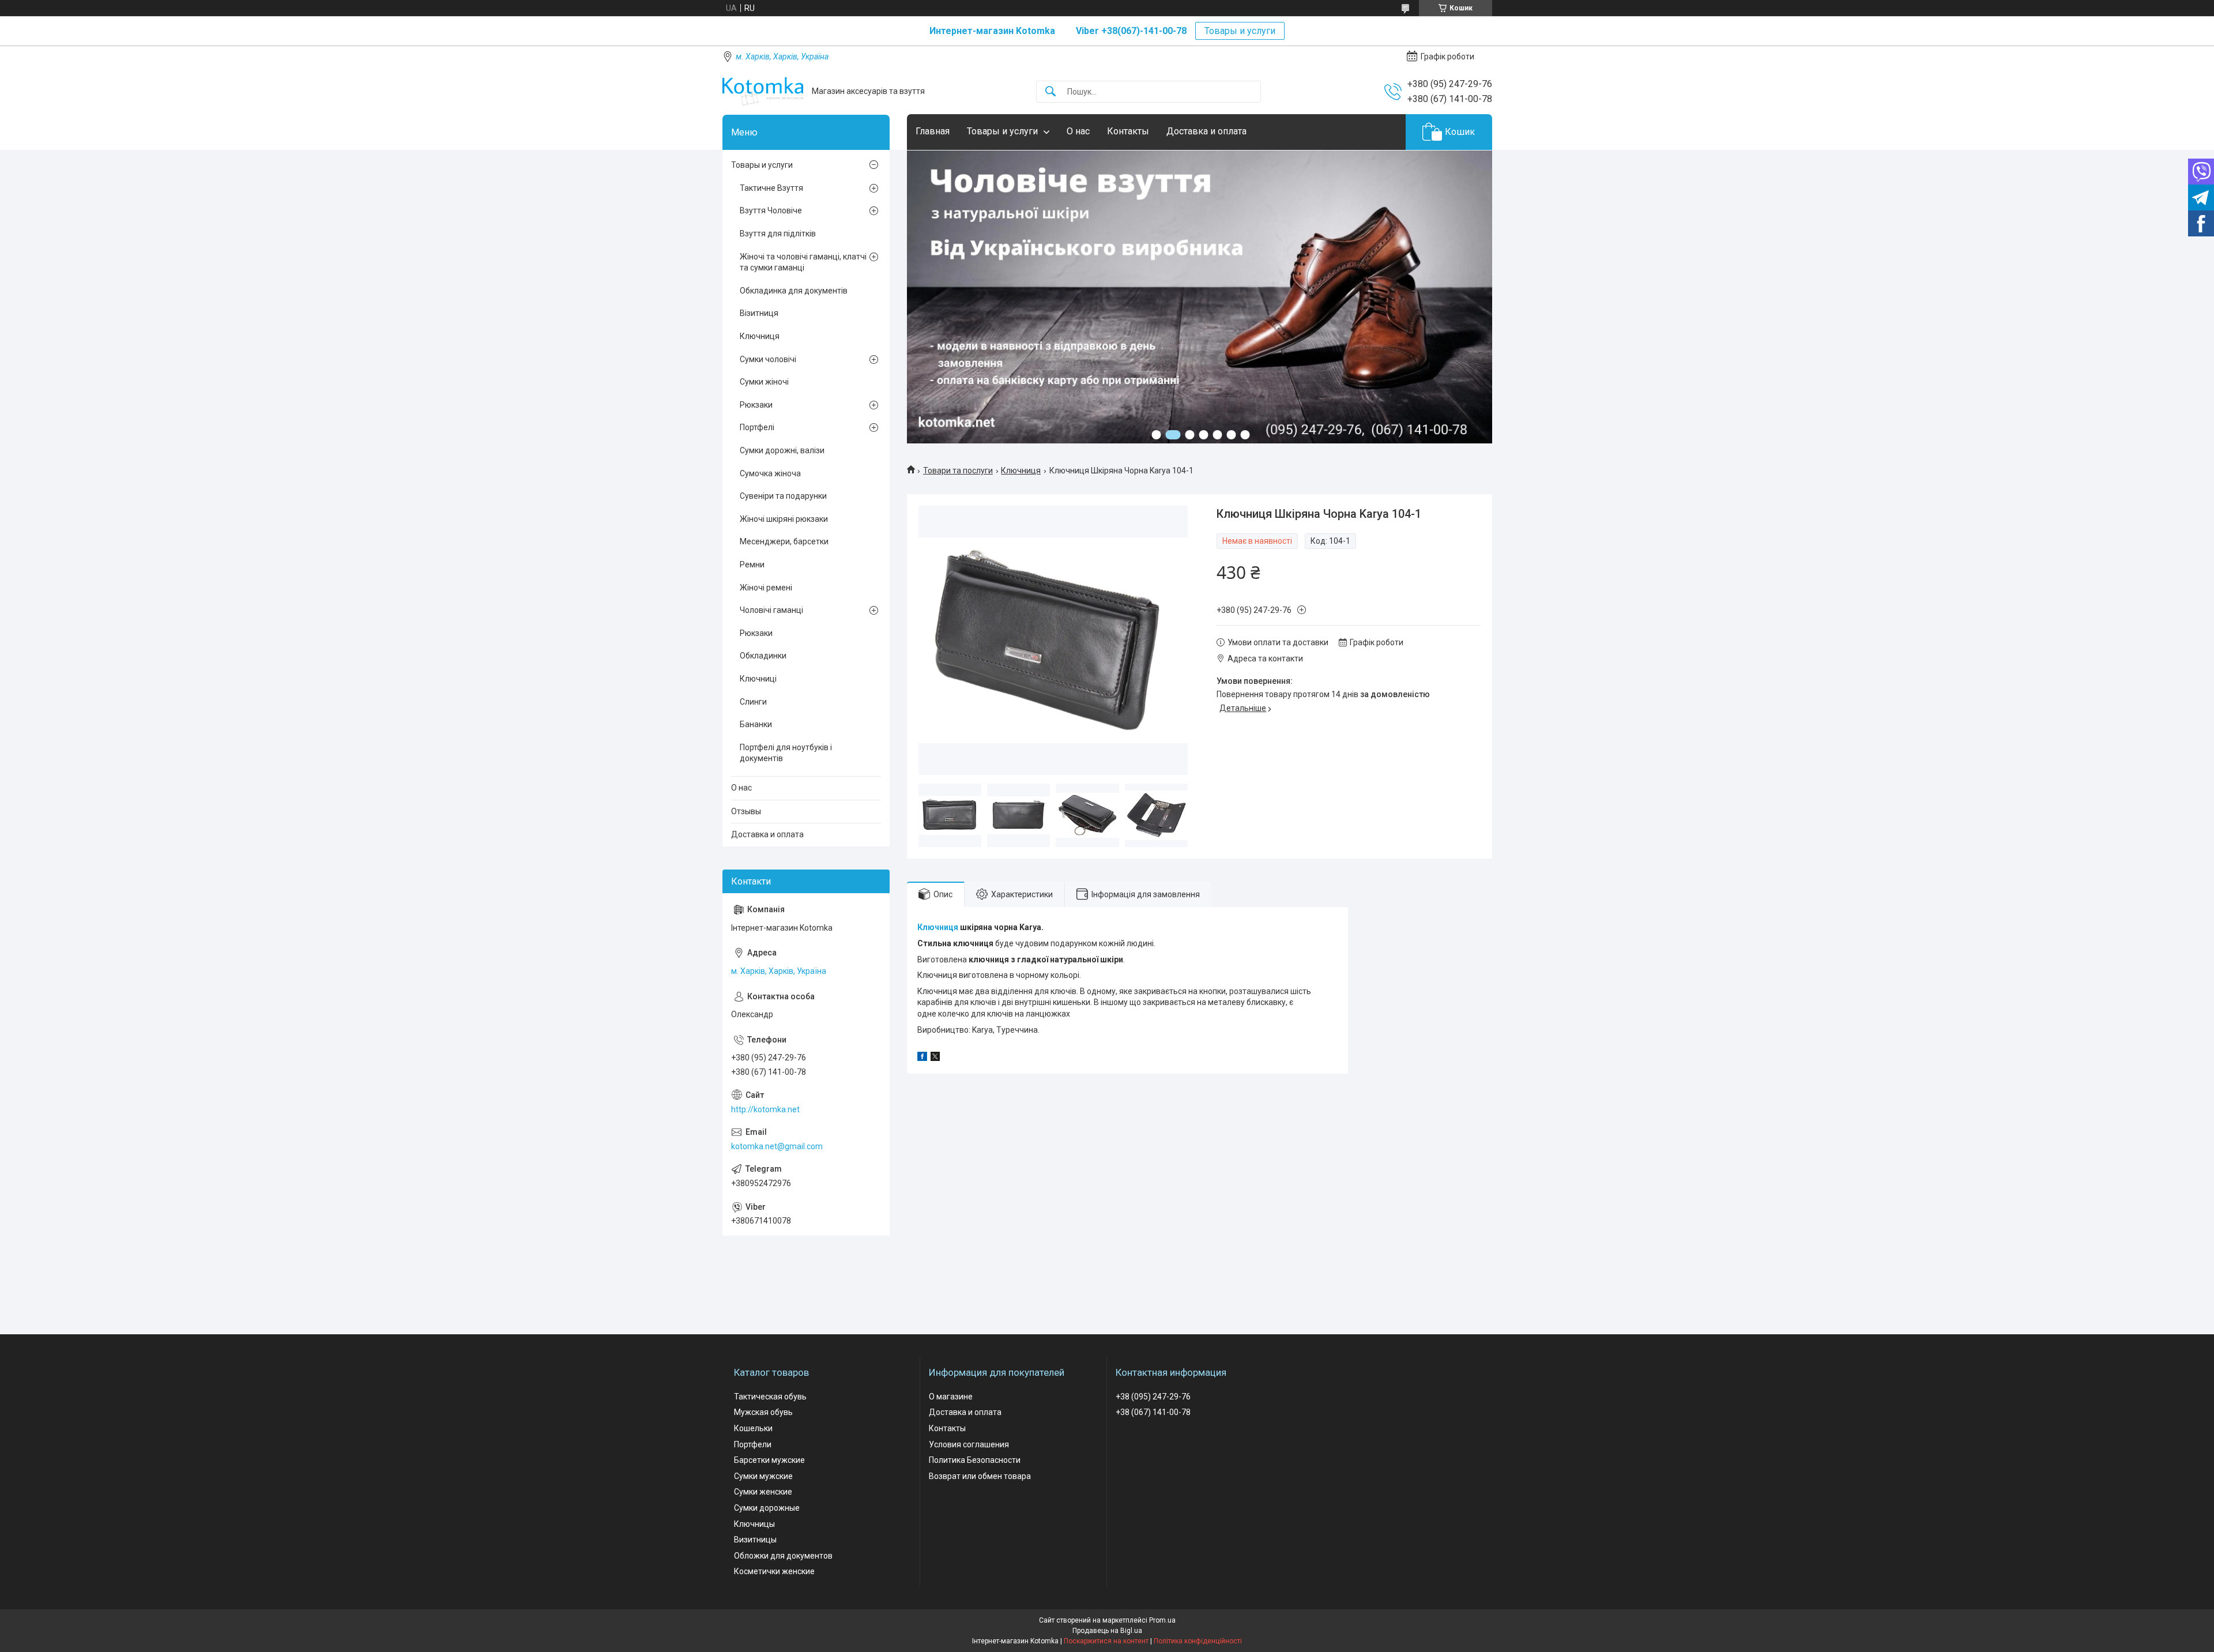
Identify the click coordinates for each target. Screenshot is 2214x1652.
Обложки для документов (783, 1556)
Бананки (756, 724)
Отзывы (746, 811)
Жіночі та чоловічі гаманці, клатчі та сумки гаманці (803, 262)
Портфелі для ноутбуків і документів (786, 753)
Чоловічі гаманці (771, 610)
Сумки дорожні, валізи (782, 450)
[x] (935, 1058)
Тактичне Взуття (771, 188)
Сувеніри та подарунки (783, 496)
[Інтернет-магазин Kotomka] (763, 91)
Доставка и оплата (1206, 131)
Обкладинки (763, 656)
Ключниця (1021, 471)
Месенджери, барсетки (784, 541)
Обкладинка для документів (794, 291)
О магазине (951, 1397)
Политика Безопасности (975, 1460)
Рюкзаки (756, 405)
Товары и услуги (1240, 31)
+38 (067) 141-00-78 (1153, 1412)
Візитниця (759, 313)
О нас (1078, 131)
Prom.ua (1162, 1620)
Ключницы (754, 1524)
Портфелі (757, 427)
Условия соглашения (969, 1444)
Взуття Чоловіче (771, 210)
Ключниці (758, 679)
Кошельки (753, 1428)
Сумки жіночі (764, 382)
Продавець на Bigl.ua (1107, 1631)
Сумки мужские (763, 1476)
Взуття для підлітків (778, 234)
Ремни (752, 565)
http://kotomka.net (765, 1109)
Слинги (753, 702)
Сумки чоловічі (768, 359)
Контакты (1128, 131)
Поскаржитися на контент (1106, 1641)
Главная (933, 131)
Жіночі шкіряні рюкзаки (784, 519)
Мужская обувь (763, 1412)
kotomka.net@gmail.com (777, 1146)
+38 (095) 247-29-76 (1153, 1397)
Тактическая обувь (770, 1397)
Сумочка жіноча (770, 473)
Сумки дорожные (767, 1508)
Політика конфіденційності (1198, 1641)
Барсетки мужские (769, 1460)
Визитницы (755, 1540)
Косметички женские (774, 1571)
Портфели (753, 1444)
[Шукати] (1050, 92)
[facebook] (922, 1058)
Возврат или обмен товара (980, 1476)
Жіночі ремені (766, 588)
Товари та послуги (958, 471)
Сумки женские (763, 1492)
